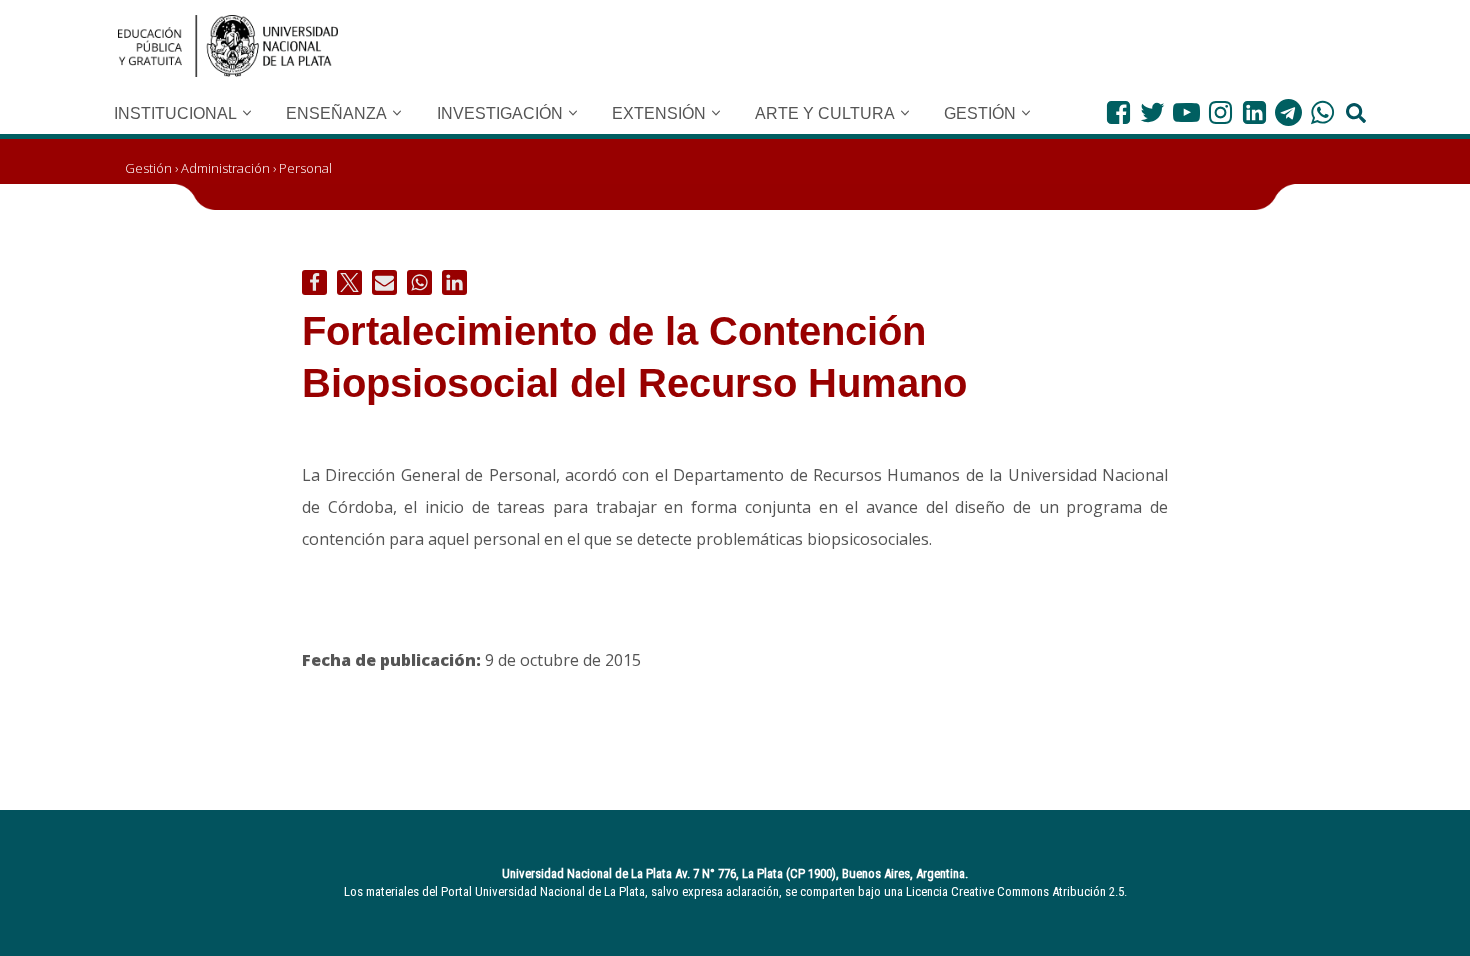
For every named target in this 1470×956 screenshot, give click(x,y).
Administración (225, 168)
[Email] (384, 282)
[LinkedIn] (1254, 112)
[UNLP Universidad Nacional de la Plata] (228, 46)
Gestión (148, 168)
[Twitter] (1152, 112)
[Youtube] (1186, 112)
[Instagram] (1220, 112)
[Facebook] (1118, 112)
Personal (305, 168)
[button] (247, 113)
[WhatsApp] (1322, 112)
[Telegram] (1288, 112)
